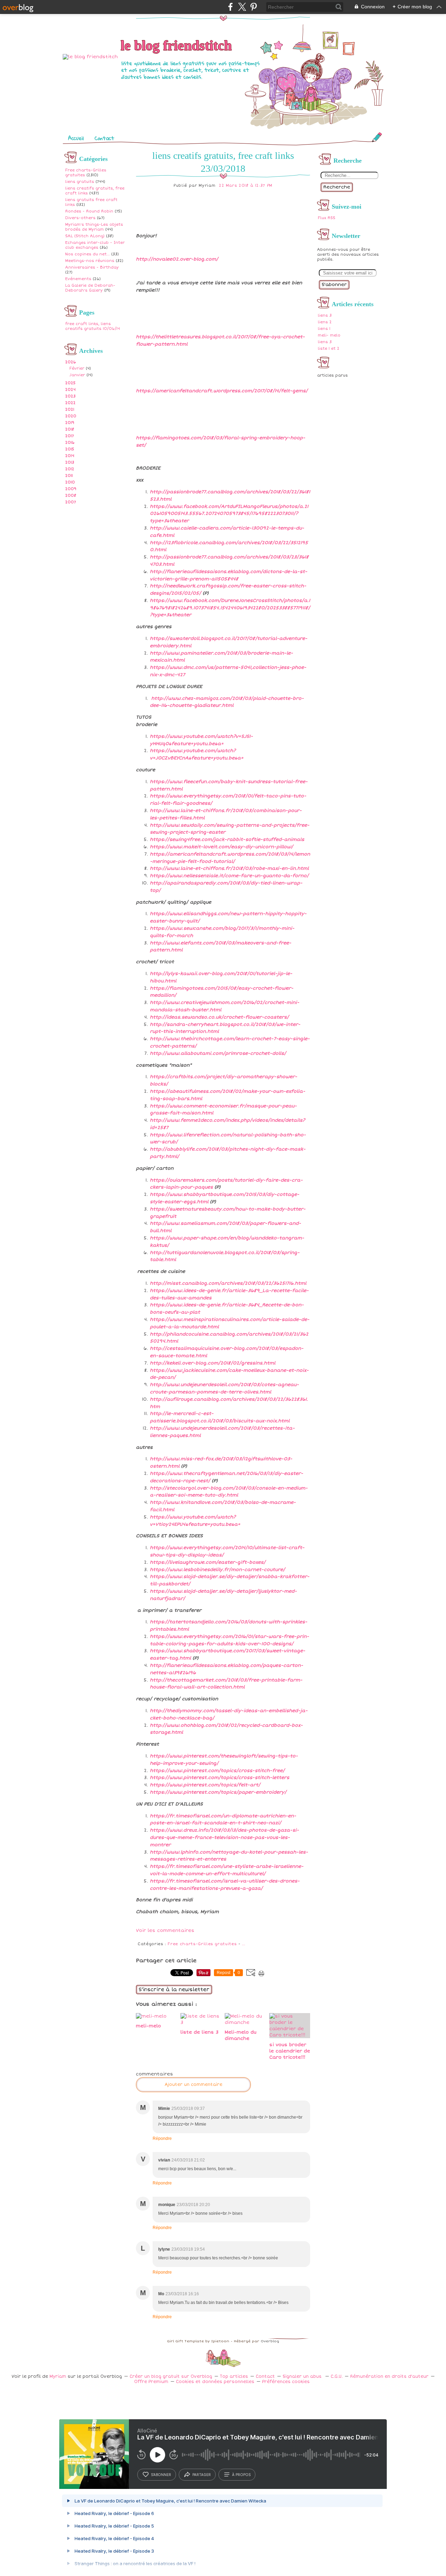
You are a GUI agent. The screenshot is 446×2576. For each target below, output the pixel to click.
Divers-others (80, 218)
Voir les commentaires (165, 1931)
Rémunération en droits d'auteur (389, 2377)
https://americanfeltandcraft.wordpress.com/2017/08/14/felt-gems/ (222, 391)
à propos (241, 2475)
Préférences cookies (286, 2382)
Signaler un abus (303, 2377)
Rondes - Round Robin (89, 211)
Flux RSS (326, 218)
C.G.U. (337, 2377)
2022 (70, 403)
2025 (70, 383)
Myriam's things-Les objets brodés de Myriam (94, 227)
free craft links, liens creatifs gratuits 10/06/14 (93, 326)
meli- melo (329, 335)
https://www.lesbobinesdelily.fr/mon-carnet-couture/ (217, 1570)
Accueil (76, 138)
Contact (104, 138)
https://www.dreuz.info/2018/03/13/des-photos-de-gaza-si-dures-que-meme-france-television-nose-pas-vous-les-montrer (224, 1838)
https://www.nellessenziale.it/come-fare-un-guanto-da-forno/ (229, 876)
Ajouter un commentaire (193, 2085)
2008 (71, 496)
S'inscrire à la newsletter (174, 1990)
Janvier (77, 375)
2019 (70, 423)
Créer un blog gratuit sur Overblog (171, 2377)
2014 (70, 456)
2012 (70, 469)
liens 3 (325, 315)
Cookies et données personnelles (215, 2382)
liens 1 (324, 329)
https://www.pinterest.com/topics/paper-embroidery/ (218, 1792)
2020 (71, 416)
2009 (71, 489)
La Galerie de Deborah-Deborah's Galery (90, 288)
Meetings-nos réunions (90, 261)
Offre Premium (151, 2382)
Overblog (270, 2341)
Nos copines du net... (87, 254)
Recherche (337, 187)
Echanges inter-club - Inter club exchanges (95, 245)
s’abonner (161, 2475)
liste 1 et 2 (329, 349)
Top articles (234, 2377)
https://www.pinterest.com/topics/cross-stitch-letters (220, 1778)
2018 (70, 429)
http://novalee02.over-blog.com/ (177, 259)
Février (77, 368)
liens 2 (325, 322)
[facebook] (230, 7)
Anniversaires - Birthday (92, 267)
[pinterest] (253, 7)
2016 (70, 443)
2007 (71, 502)
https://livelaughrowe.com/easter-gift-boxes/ (208, 1562)
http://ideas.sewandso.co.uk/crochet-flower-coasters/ (219, 1017)
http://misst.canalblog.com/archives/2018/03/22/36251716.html (228, 1283)
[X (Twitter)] (242, 7)
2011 (69, 476)
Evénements (78, 279)
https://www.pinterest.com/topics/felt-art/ (205, 1785)
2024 (70, 390)
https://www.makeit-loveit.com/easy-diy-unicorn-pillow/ (221, 847)
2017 (70, 436)
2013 (70, 462)
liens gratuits (80, 182)
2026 (71, 362)
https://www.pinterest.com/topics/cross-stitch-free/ (217, 1771)
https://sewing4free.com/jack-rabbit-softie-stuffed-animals (227, 840)
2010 (70, 482)
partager (202, 2475)
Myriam (58, 2377)
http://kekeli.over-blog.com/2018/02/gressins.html (213, 1363)
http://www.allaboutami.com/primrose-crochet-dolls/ (218, 1053)
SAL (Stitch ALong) (85, 236)
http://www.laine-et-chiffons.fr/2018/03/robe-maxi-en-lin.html (229, 868)
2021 (70, 409)
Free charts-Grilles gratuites (202, 1944)
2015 (70, 449)
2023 (70, 396)
